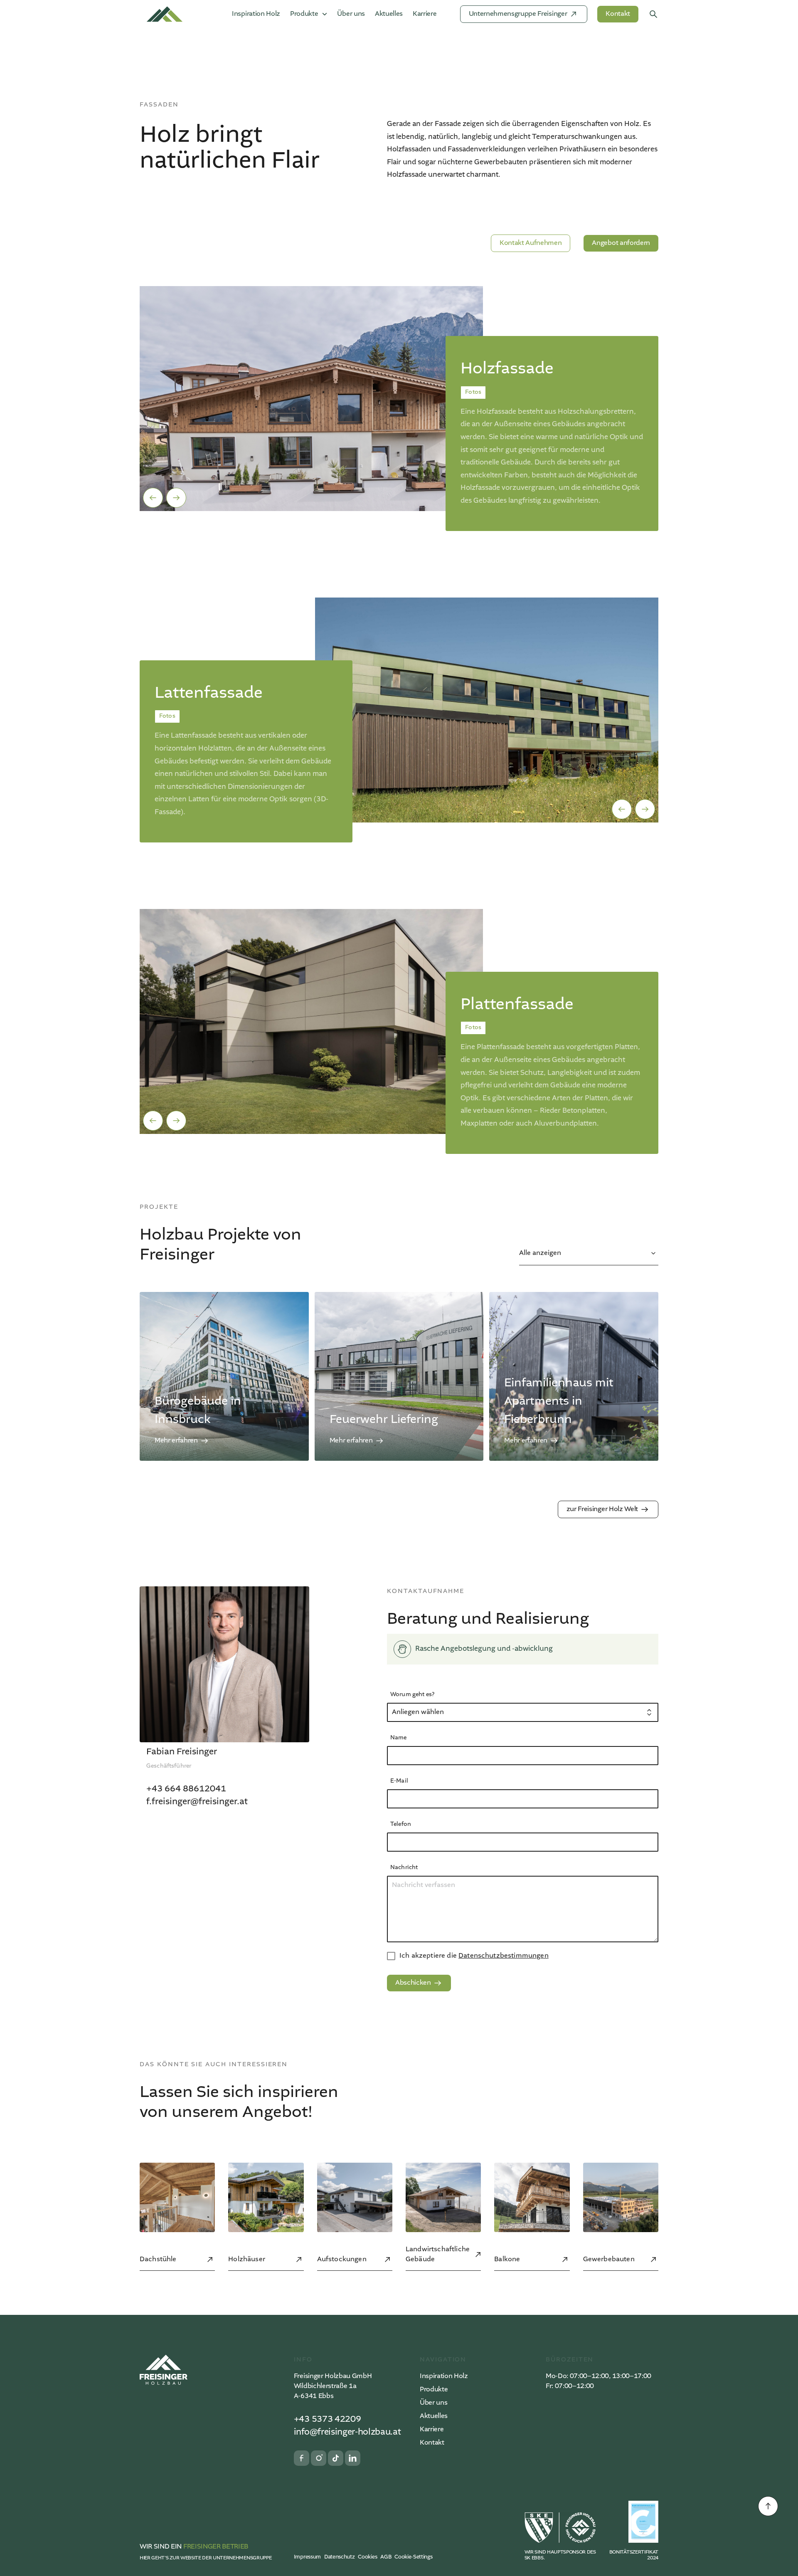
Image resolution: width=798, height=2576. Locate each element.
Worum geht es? (412, 1694)
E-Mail (399, 1781)
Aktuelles (389, 14)
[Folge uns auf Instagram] (319, 2458)
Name (399, 1738)
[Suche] (653, 14)
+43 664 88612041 (186, 1789)
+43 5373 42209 (328, 2419)
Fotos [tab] (473, 392)
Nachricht (404, 1867)
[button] (153, 498)
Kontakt (432, 2443)
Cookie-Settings (413, 2557)
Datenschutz (339, 2557)
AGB (386, 2557)
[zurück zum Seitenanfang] (768, 2506)
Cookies (367, 2557)
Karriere (425, 14)
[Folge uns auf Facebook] (302, 2458)
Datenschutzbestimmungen (504, 1956)
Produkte (434, 2390)
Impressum (307, 2557)
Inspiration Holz (256, 14)
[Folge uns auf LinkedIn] (353, 2458)
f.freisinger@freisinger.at (197, 1802)
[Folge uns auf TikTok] (336, 2458)
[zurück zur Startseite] (164, 2370)
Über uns (351, 14)
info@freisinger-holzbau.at (347, 2432)
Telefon (401, 1824)
